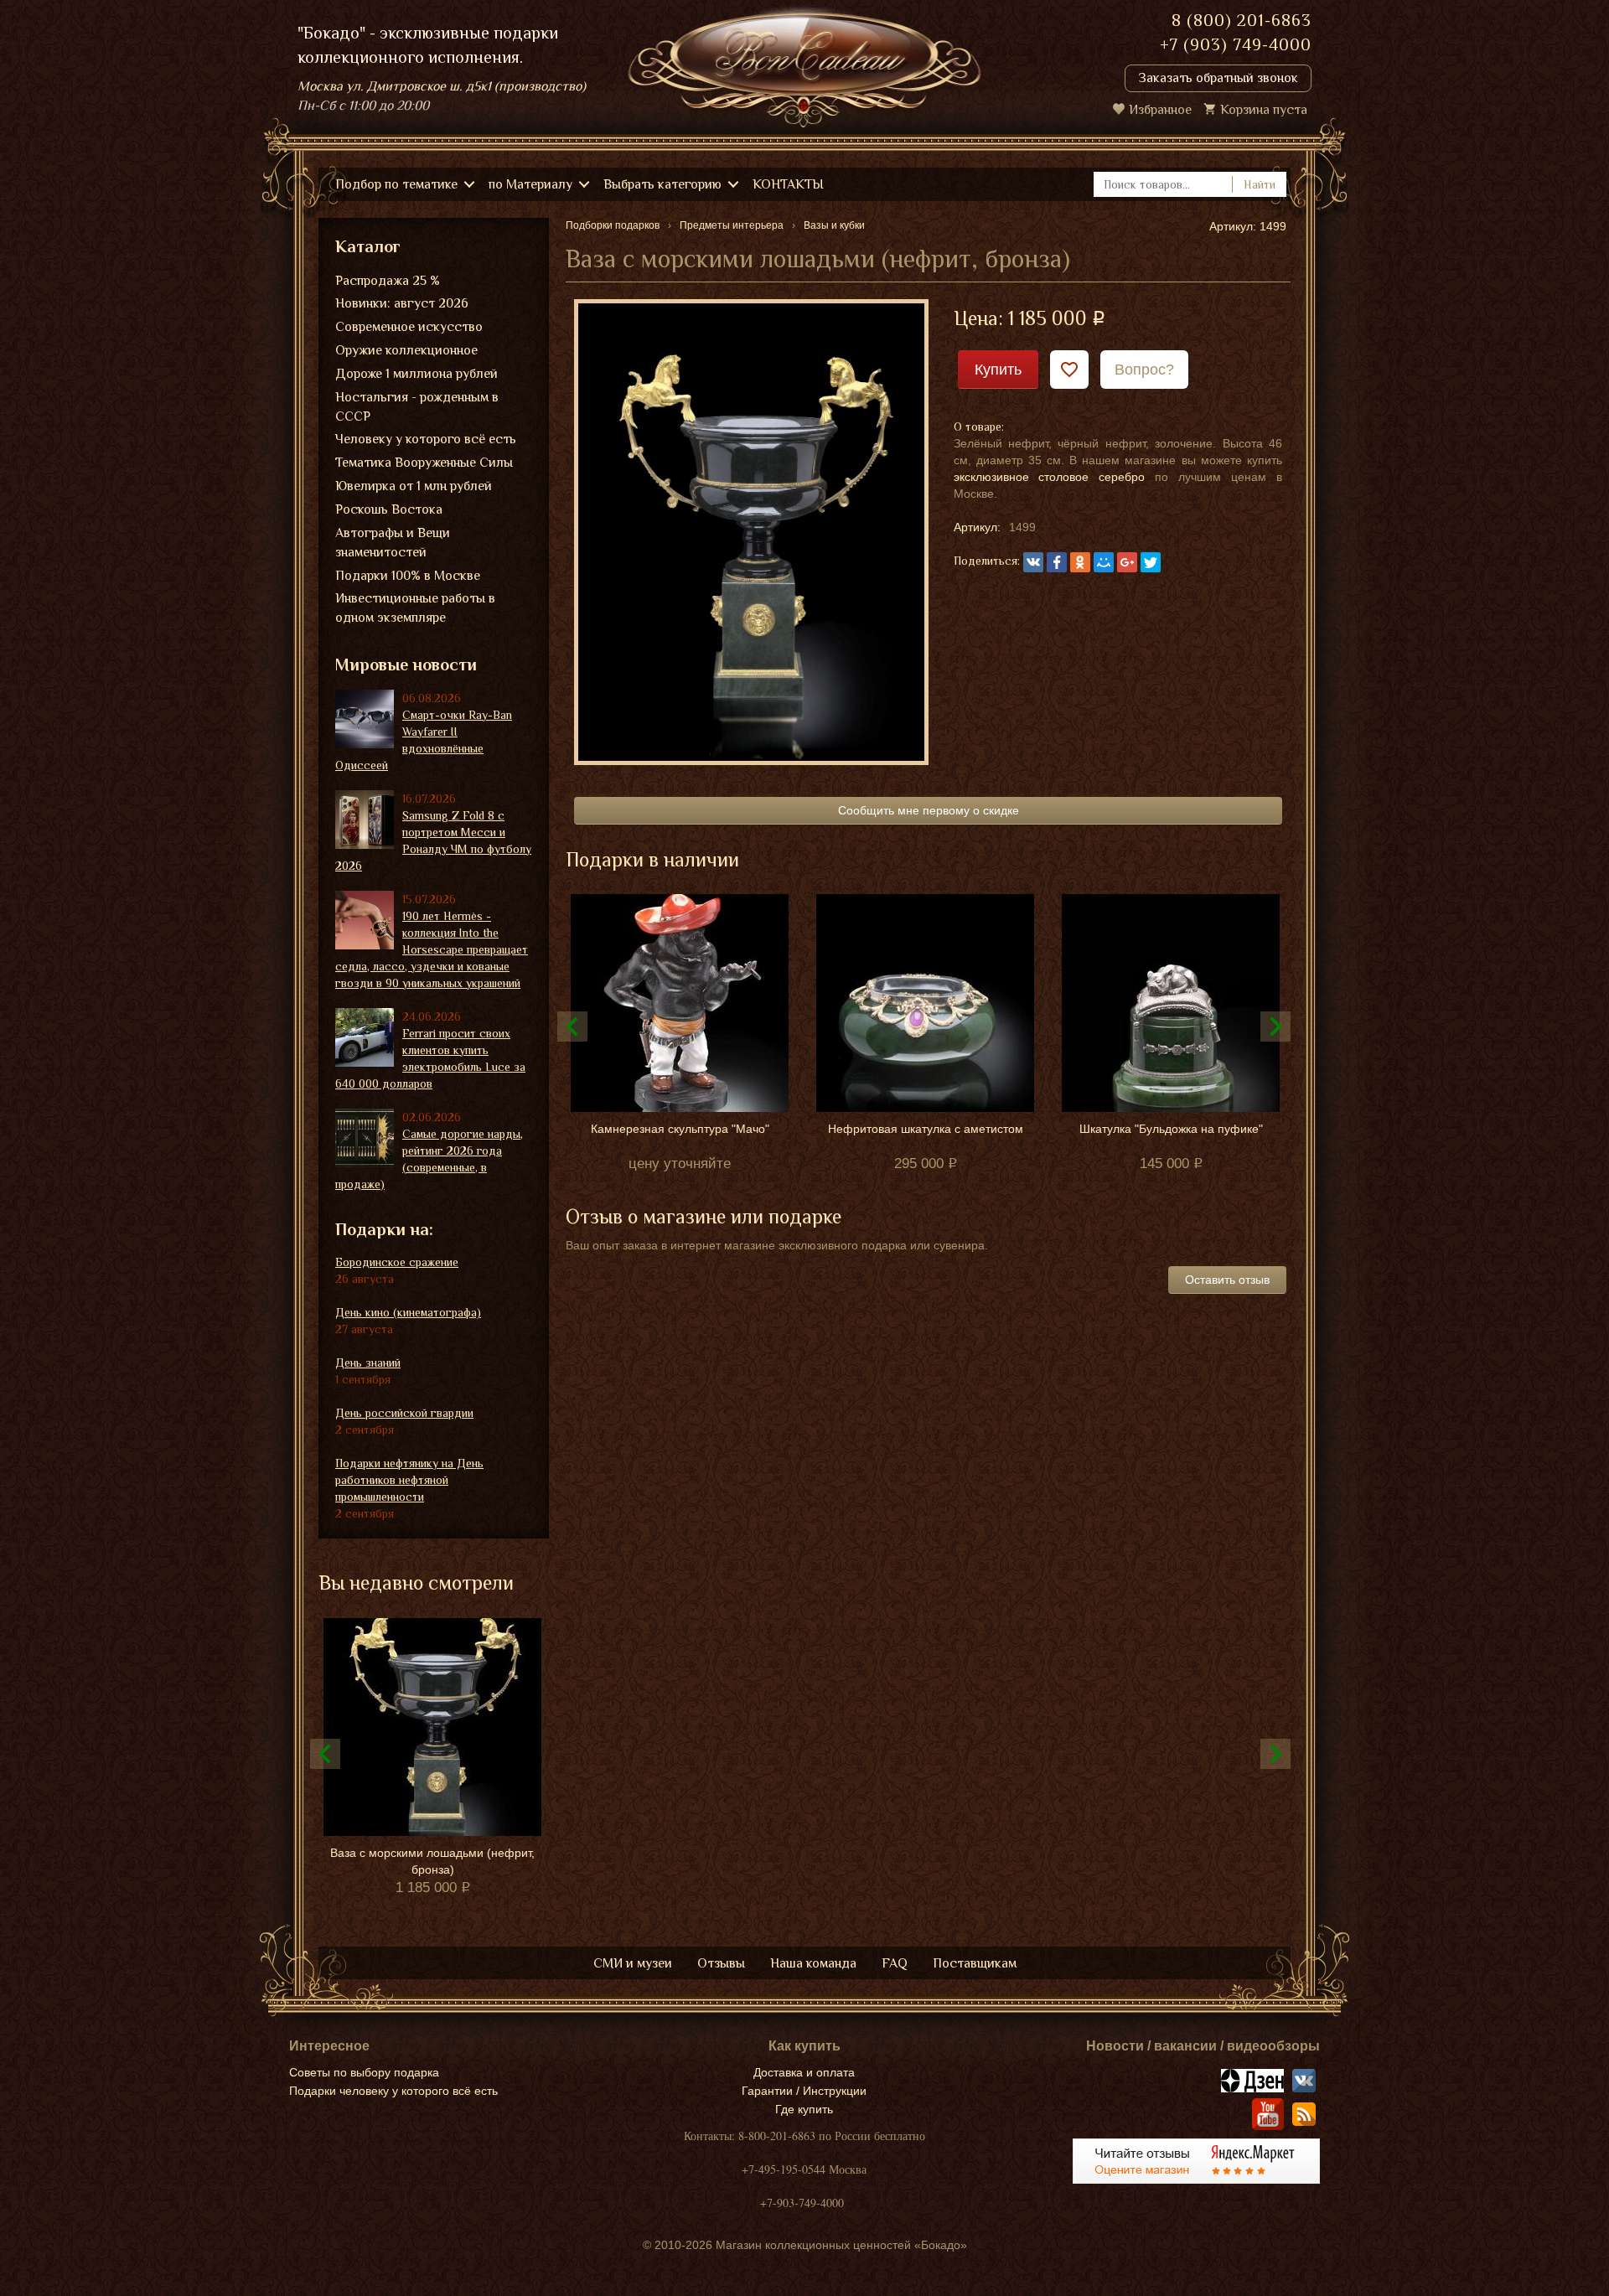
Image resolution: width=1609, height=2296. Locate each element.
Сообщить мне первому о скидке (929, 810)
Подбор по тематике (396, 184)
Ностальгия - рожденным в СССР (417, 407)
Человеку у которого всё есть (426, 439)
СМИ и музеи (633, 1963)
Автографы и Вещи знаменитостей (393, 543)
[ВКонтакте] (1033, 562)
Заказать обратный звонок (1218, 78)
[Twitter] (1151, 562)
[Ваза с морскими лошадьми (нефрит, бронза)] (751, 531)
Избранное (1160, 110)
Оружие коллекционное (406, 350)
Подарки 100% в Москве (408, 576)
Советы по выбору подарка (364, 2072)
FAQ (895, 1963)
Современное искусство (409, 327)
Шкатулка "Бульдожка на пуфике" (1171, 1129)
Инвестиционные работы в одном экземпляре (415, 608)
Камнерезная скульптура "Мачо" (680, 1129)
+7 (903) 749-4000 (1236, 44)
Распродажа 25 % (388, 281)
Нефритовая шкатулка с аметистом (926, 1129)
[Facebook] (1057, 562)
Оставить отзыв (1227, 1280)
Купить (998, 370)
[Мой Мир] (1104, 562)
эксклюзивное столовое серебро (1050, 477)
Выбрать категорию (662, 184)
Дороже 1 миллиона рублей (416, 374)
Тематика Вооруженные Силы (424, 463)
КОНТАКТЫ (788, 184)
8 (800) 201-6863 (1242, 20)
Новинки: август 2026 (402, 303)
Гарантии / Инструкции (804, 2091)
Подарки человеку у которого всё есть (393, 2091)
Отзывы (721, 1963)
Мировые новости (406, 664)
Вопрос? (1144, 370)
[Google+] (1127, 562)
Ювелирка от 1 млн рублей (414, 486)
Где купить (804, 2109)
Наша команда (813, 1963)
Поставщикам (975, 1963)
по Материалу (530, 184)
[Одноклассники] (1080, 562)
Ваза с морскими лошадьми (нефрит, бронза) (432, 1861)
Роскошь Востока (389, 509)
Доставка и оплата (804, 2072)
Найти (1260, 184)
